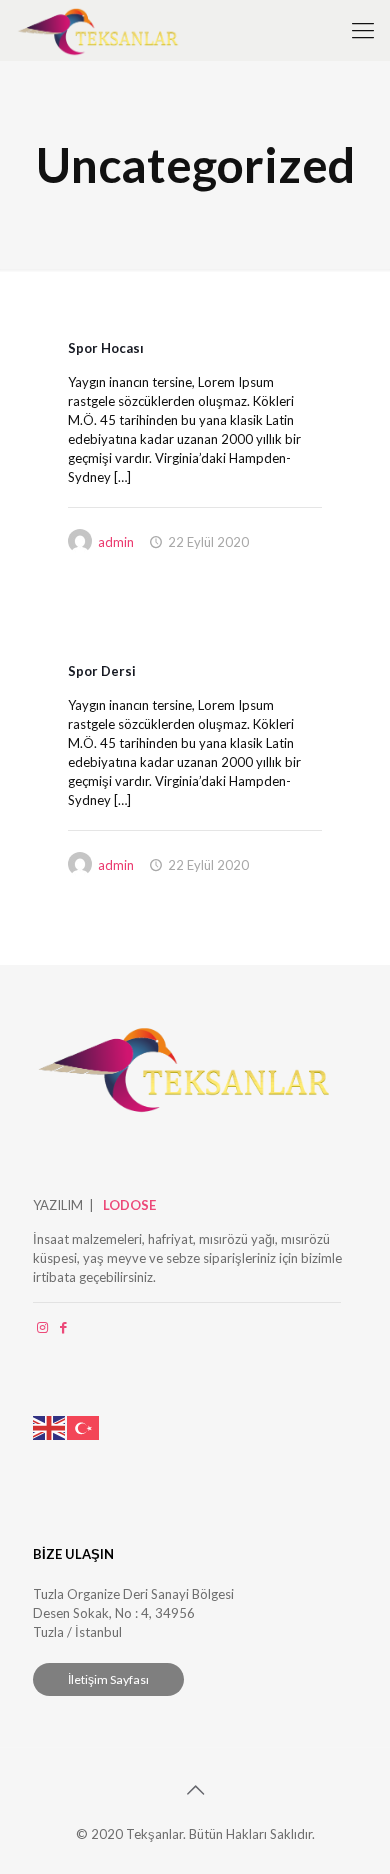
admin (116, 542)
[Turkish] (84, 1426)
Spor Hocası (106, 348)
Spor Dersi (102, 671)
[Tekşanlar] (97, 30)
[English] (50, 1426)
